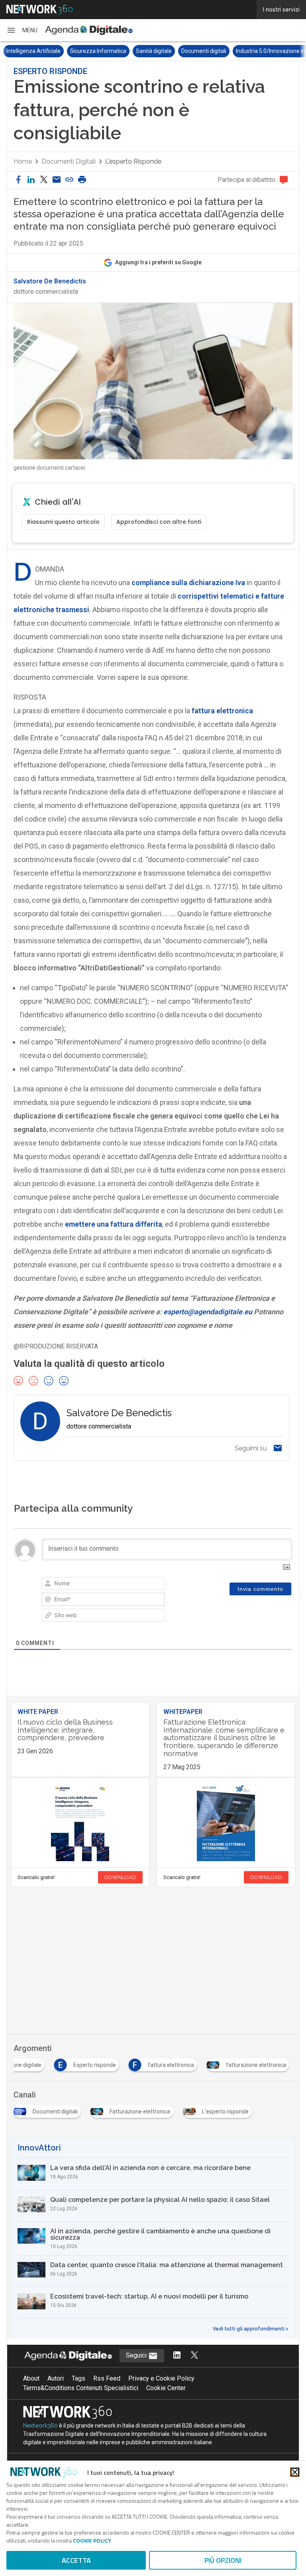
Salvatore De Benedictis (50, 281)
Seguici (137, 2355)
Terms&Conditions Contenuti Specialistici (81, 2388)
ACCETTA (76, 2560)
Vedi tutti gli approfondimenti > (251, 2329)
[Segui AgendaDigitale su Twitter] (194, 2356)
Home (23, 161)
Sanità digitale (154, 51)
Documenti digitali (204, 51)
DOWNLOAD (120, 1877)
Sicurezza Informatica (98, 51)
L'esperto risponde (133, 161)
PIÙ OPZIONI (223, 2560)
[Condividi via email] (57, 180)
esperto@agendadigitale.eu (208, 1312)
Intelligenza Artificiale (33, 51)
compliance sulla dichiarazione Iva (188, 583)
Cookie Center (166, 2388)
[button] (22, 30)
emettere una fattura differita (114, 1224)
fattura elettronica (222, 711)
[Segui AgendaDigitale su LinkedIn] (177, 2356)
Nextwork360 (40, 2426)
